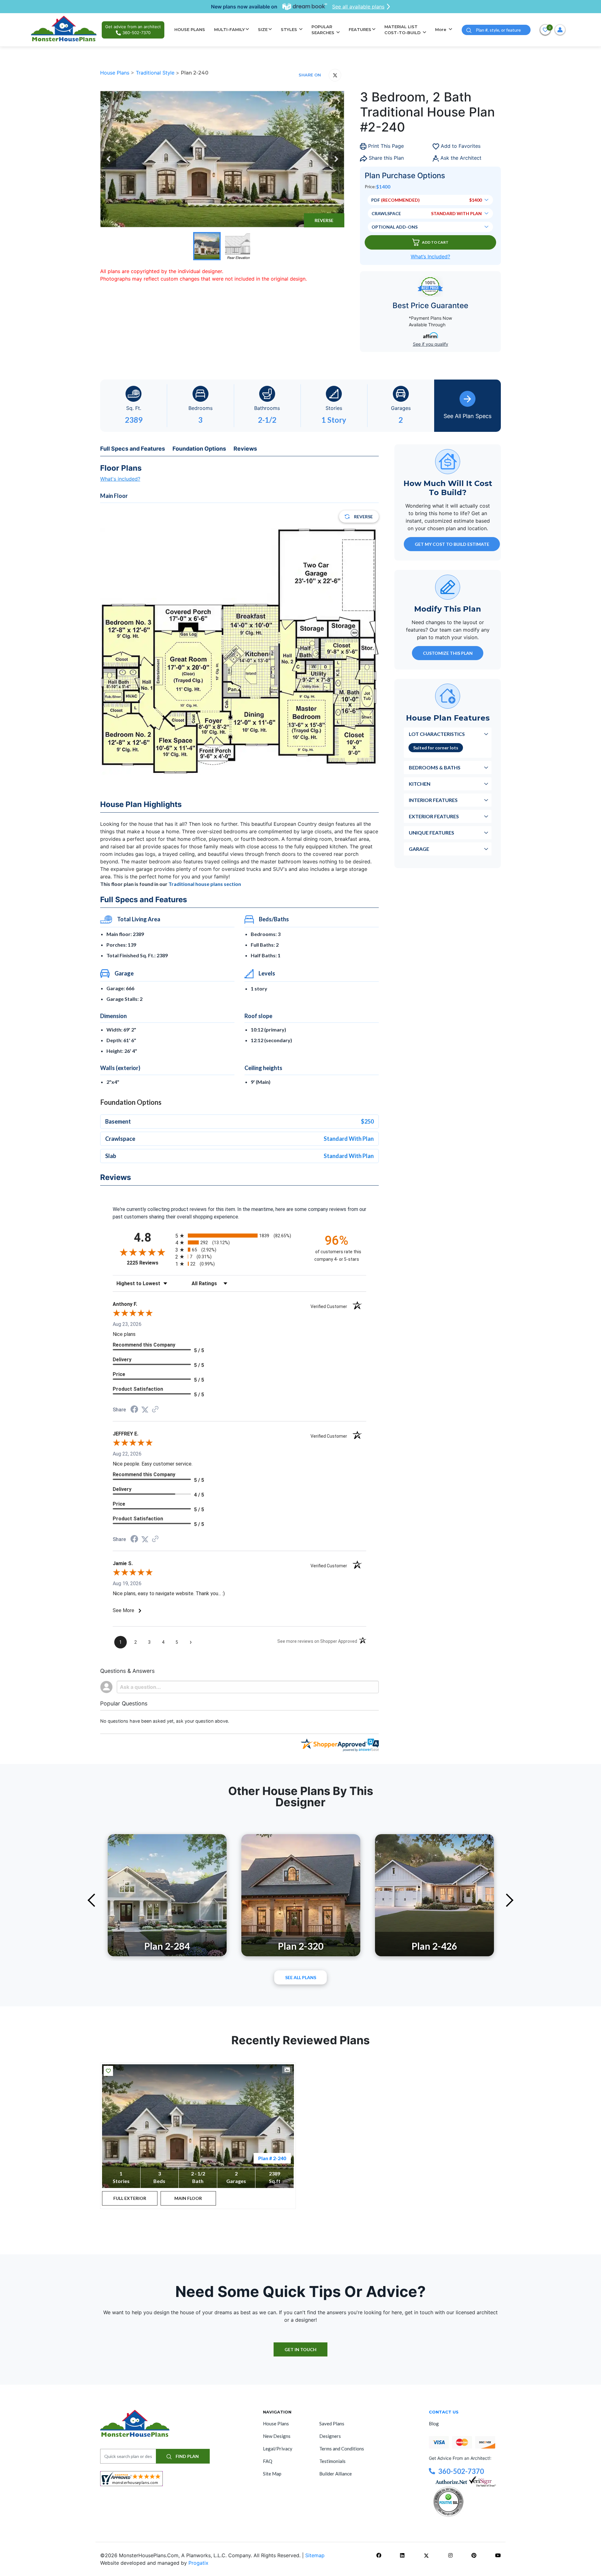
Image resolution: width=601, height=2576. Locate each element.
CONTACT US (444, 2412)
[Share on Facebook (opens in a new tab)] (134, 1410)
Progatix (198, 2563)
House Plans (116, 73)
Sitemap (315, 2555)
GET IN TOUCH (300, 2349)
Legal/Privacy (278, 2449)
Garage (419, 848)
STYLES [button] (290, 29)
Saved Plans (332, 2423)
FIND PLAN (187, 2456)
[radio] (239, 1236)
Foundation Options (199, 449)
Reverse (324, 220)
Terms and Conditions (342, 2449)
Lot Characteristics (437, 734)
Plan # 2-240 (272, 2158)
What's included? (120, 479)
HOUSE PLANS (190, 29)
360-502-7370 (461, 2471)
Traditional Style (156, 73)
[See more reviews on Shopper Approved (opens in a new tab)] (155, 1410)
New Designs (277, 2436)
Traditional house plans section (205, 884)
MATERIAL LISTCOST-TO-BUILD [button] (403, 30)
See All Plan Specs (467, 416)
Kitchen (420, 783)
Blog (434, 2423)
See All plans (301, 1977)
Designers (330, 2436)
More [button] (441, 29)
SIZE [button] (263, 29)
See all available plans (358, 7)
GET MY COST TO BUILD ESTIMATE (452, 544)
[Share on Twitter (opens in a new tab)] (145, 1410)
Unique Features (431, 832)
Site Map (272, 2474)
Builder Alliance (336, 2474)
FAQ (268, 2461)
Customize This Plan (448, 653)
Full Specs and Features (133, 449)
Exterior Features (434, 816)
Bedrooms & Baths (435, 767)
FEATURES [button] (360, 29)
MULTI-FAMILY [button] (229, 29)
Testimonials (332, 2461)
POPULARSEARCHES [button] (324, 30)
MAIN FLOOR (188, 2198)
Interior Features (433, 800)
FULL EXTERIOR (130, 2198)
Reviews (245, 449)
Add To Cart (435, 242)
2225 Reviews (149, 1263)
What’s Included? (430, 256)
